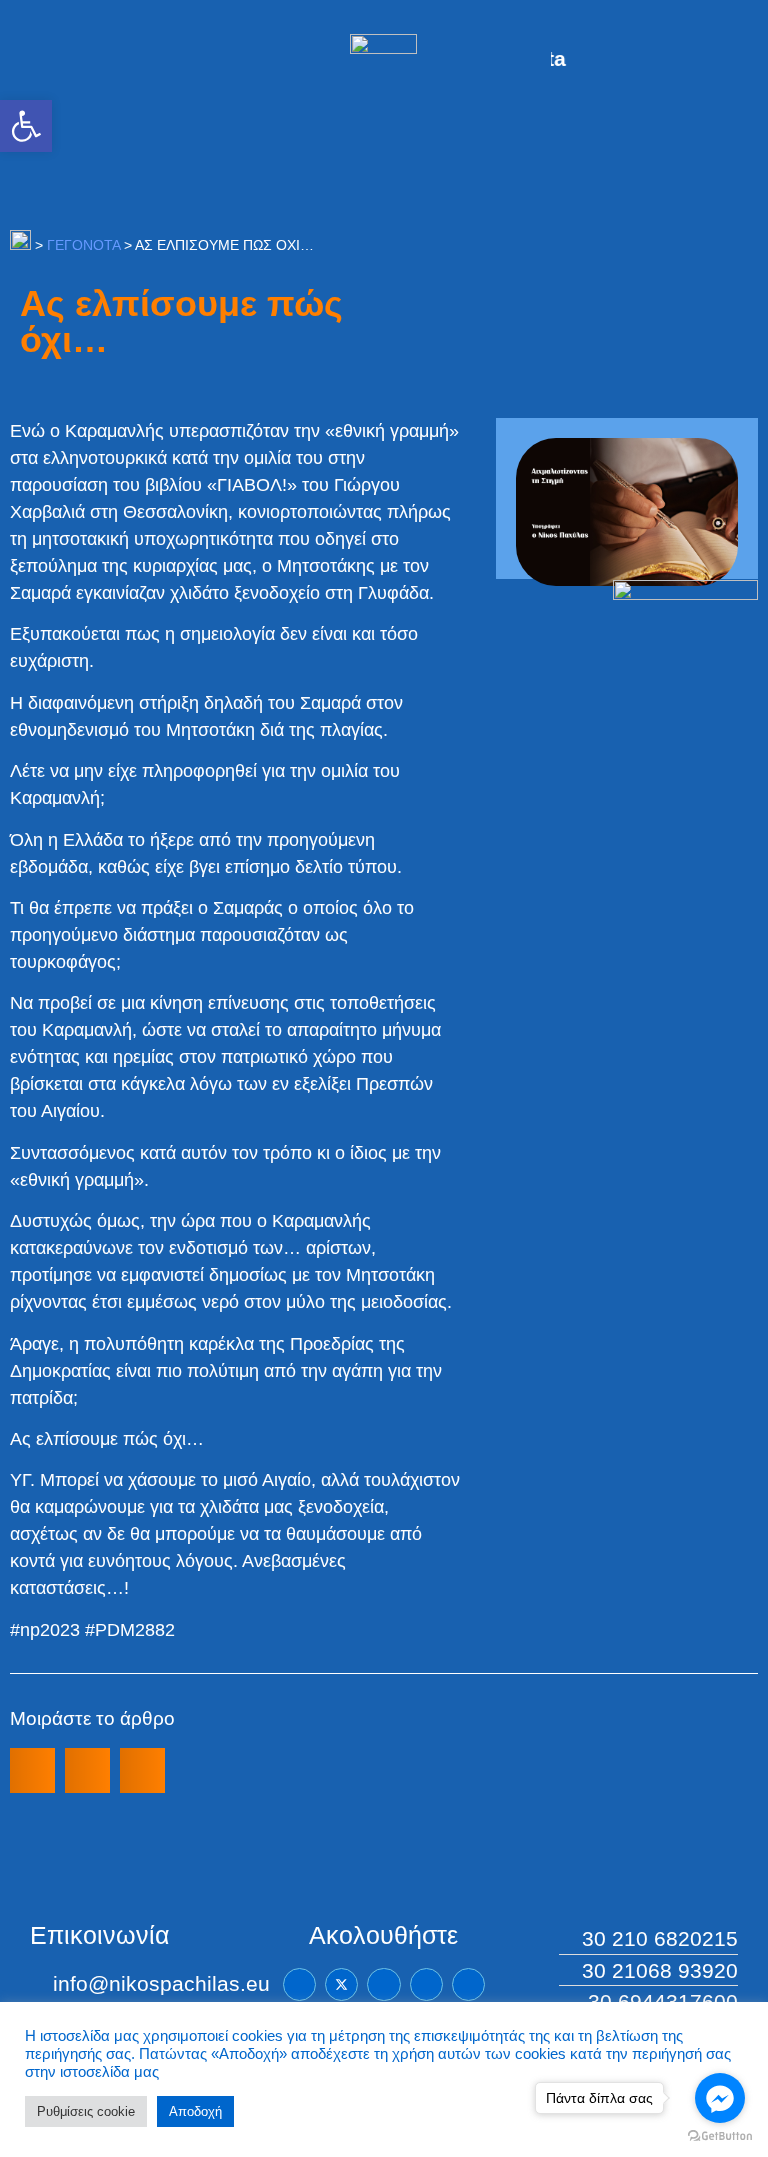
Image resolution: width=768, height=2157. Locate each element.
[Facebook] (299, 1984)
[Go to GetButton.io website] (720, 2136)
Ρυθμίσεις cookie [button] (86, 2111)
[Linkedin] (383, 1984)
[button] (26, 126)
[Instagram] (426, 1984)
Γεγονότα (83, 245)
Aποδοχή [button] (195, 2111)
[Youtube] (468, 1984)
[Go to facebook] (720, 2098)
